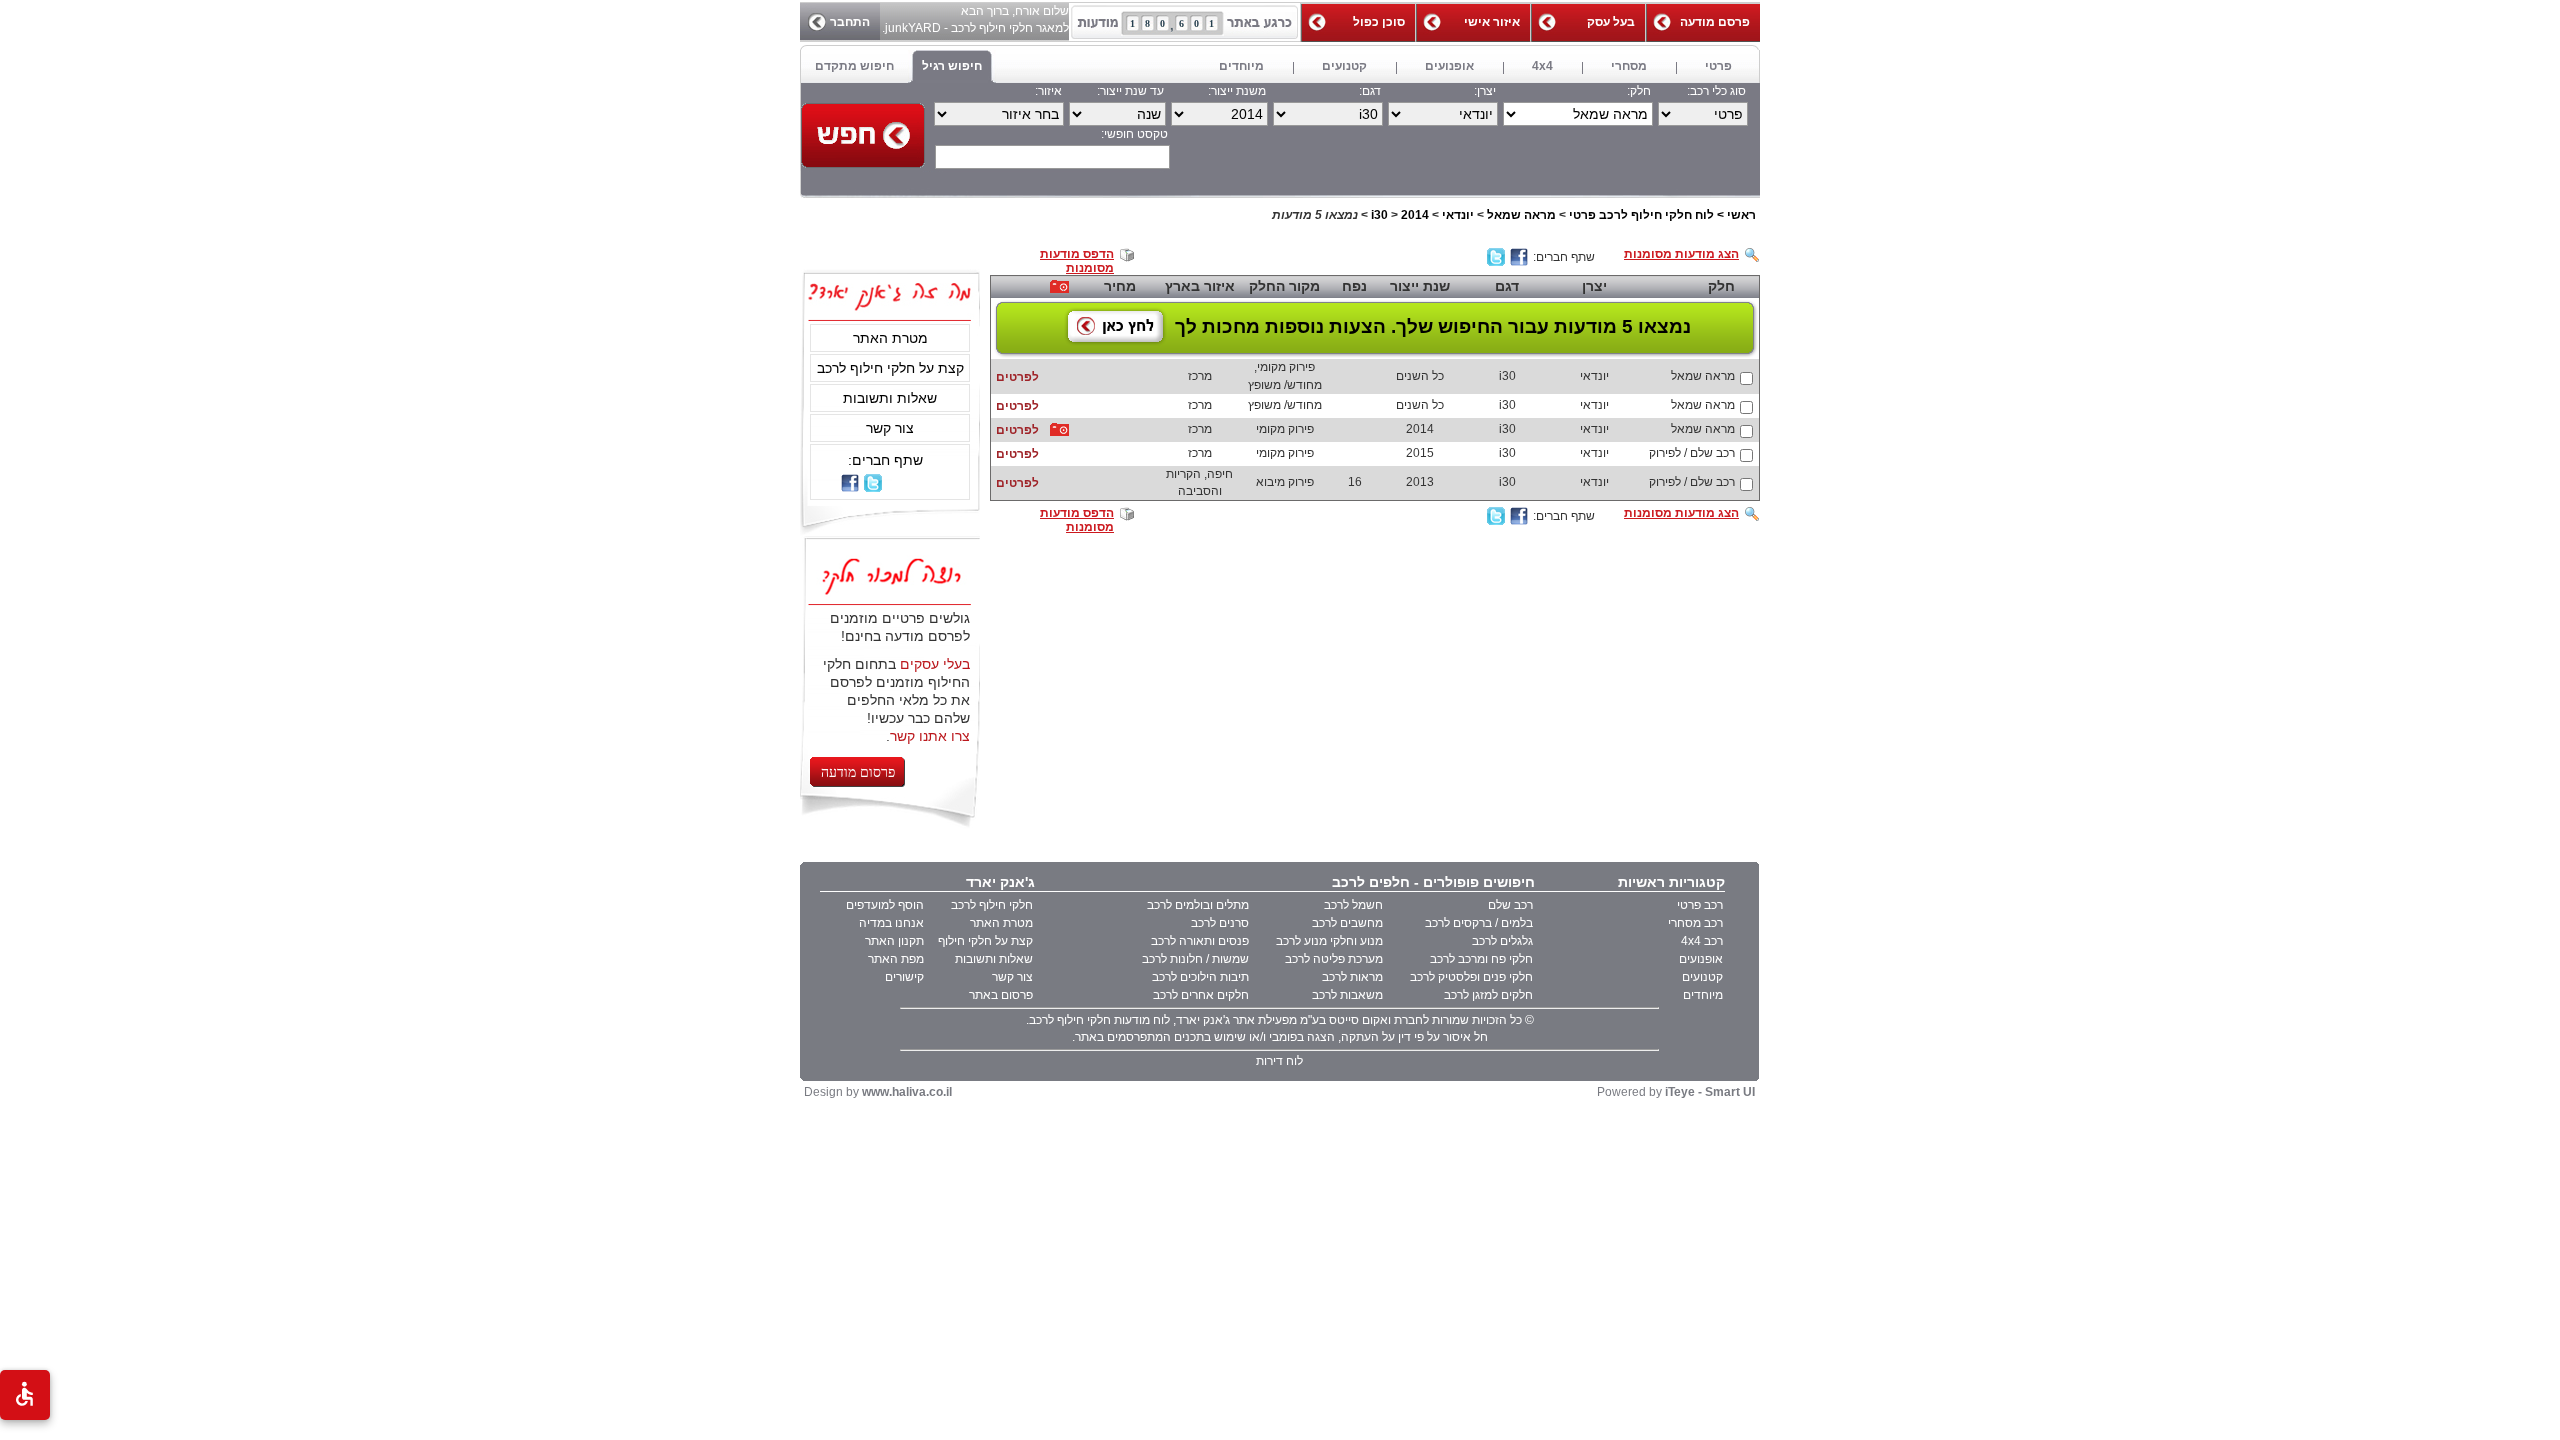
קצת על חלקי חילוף (985, 941)
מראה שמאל (1521, 215)
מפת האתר (896, 959)
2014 (1415, 215)
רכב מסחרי (1695, 923)
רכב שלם (1510, 905)
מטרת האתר (890, 338)
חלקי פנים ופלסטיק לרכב (1471, 977)
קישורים (904, 977)
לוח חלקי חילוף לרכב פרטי (1641, 215)
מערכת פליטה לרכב (1334, 959)
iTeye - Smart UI (1710, 1092)
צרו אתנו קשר (930, 736)
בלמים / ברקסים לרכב (1479, 923)
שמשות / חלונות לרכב (1195, 959)
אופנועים (1701, 959)
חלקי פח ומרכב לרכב (1481, 959)
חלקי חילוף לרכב (992, 905)
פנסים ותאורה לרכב (1200, 941)
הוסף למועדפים (885, 905)
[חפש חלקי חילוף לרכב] (863, 135)
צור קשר (890, 428)
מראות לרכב (1352, 977)
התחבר (850, 22)
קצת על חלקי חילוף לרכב (890, 368)
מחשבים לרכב (1347, 923)
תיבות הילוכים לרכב (1200, 977)
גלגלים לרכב (1502, 941)
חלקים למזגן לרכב (1488, 995)
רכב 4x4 (1702, 941)
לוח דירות (1279, 1061)
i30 (1379, 215)
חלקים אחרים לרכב (1201, 995)
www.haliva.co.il (907, 1092)
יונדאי (1458, 215)
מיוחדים (1703, 995)
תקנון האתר (894, 941)
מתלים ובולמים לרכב (1198, 905)
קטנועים (1702, 977)
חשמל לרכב (1353, 905)
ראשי (1741, 215)
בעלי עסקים (935, 664)
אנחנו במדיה (891, 923)
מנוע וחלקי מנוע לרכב (1329, 941)
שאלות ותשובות (890, 398)
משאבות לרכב (1347, 995)
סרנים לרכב (1220, 923)
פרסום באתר (1001, 995)
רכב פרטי (1700, 905)
